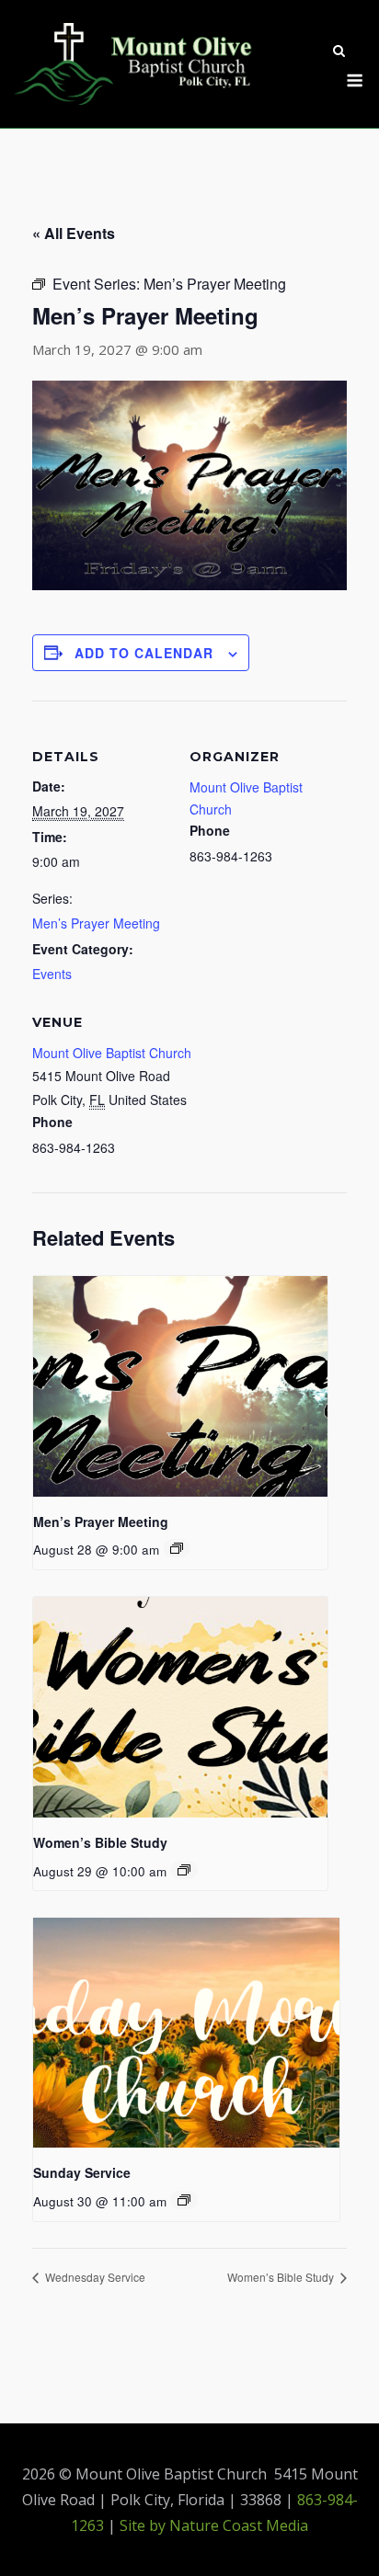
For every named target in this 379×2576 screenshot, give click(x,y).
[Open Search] (339, 52)
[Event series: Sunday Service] (184, 2200)
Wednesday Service (94, 2277)
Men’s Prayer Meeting (96, 923)
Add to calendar (144, 653)
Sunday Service (82, 2172)
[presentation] (180, 1386)
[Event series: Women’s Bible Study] (184, 1870)
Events (52, 974)
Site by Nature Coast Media (214, 2525)
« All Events (74, 233)
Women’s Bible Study (100, 1842)
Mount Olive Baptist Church (112, 1053)
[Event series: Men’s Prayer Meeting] (177, 1548)
